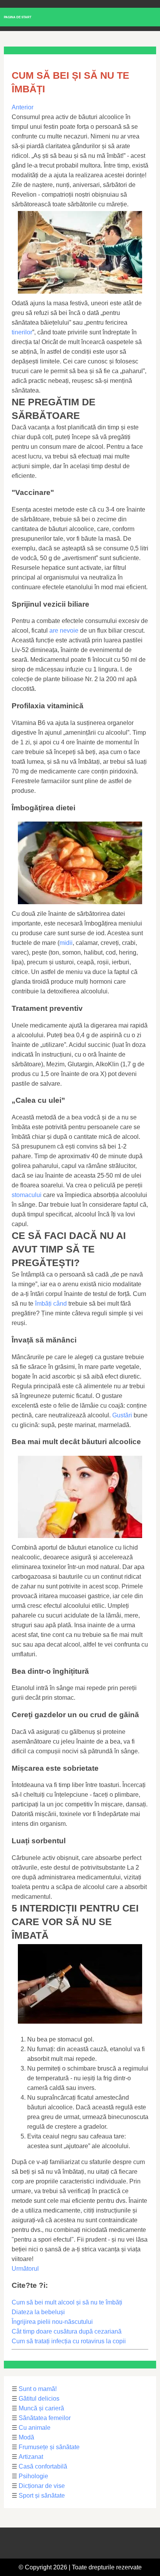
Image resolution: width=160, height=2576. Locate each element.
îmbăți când (51, 1304)
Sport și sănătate (42, 2496)
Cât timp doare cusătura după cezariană (67, 2331)
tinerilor (22, 332)
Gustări (122, 1415)
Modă (26, 2437)
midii (66, 943)
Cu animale (35, 2428)
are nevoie (64, 631)
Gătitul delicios (39, 2399)
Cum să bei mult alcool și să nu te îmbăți (67, 2302)
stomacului (27, 1195)
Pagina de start (18, 17)
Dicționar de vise (42, 2486)
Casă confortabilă (43, 2466)
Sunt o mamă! (38, 2389)
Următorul (25, 2269)
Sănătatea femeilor (45, 2418)
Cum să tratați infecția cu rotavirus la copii (69, 2341)
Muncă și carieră (41, 2408)
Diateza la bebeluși (38, 2312)
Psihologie (33, 2476)
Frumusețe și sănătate (49, 2447)
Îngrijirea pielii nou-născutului (52, 2322)
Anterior (23, 107)
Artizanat (31, 2457)
